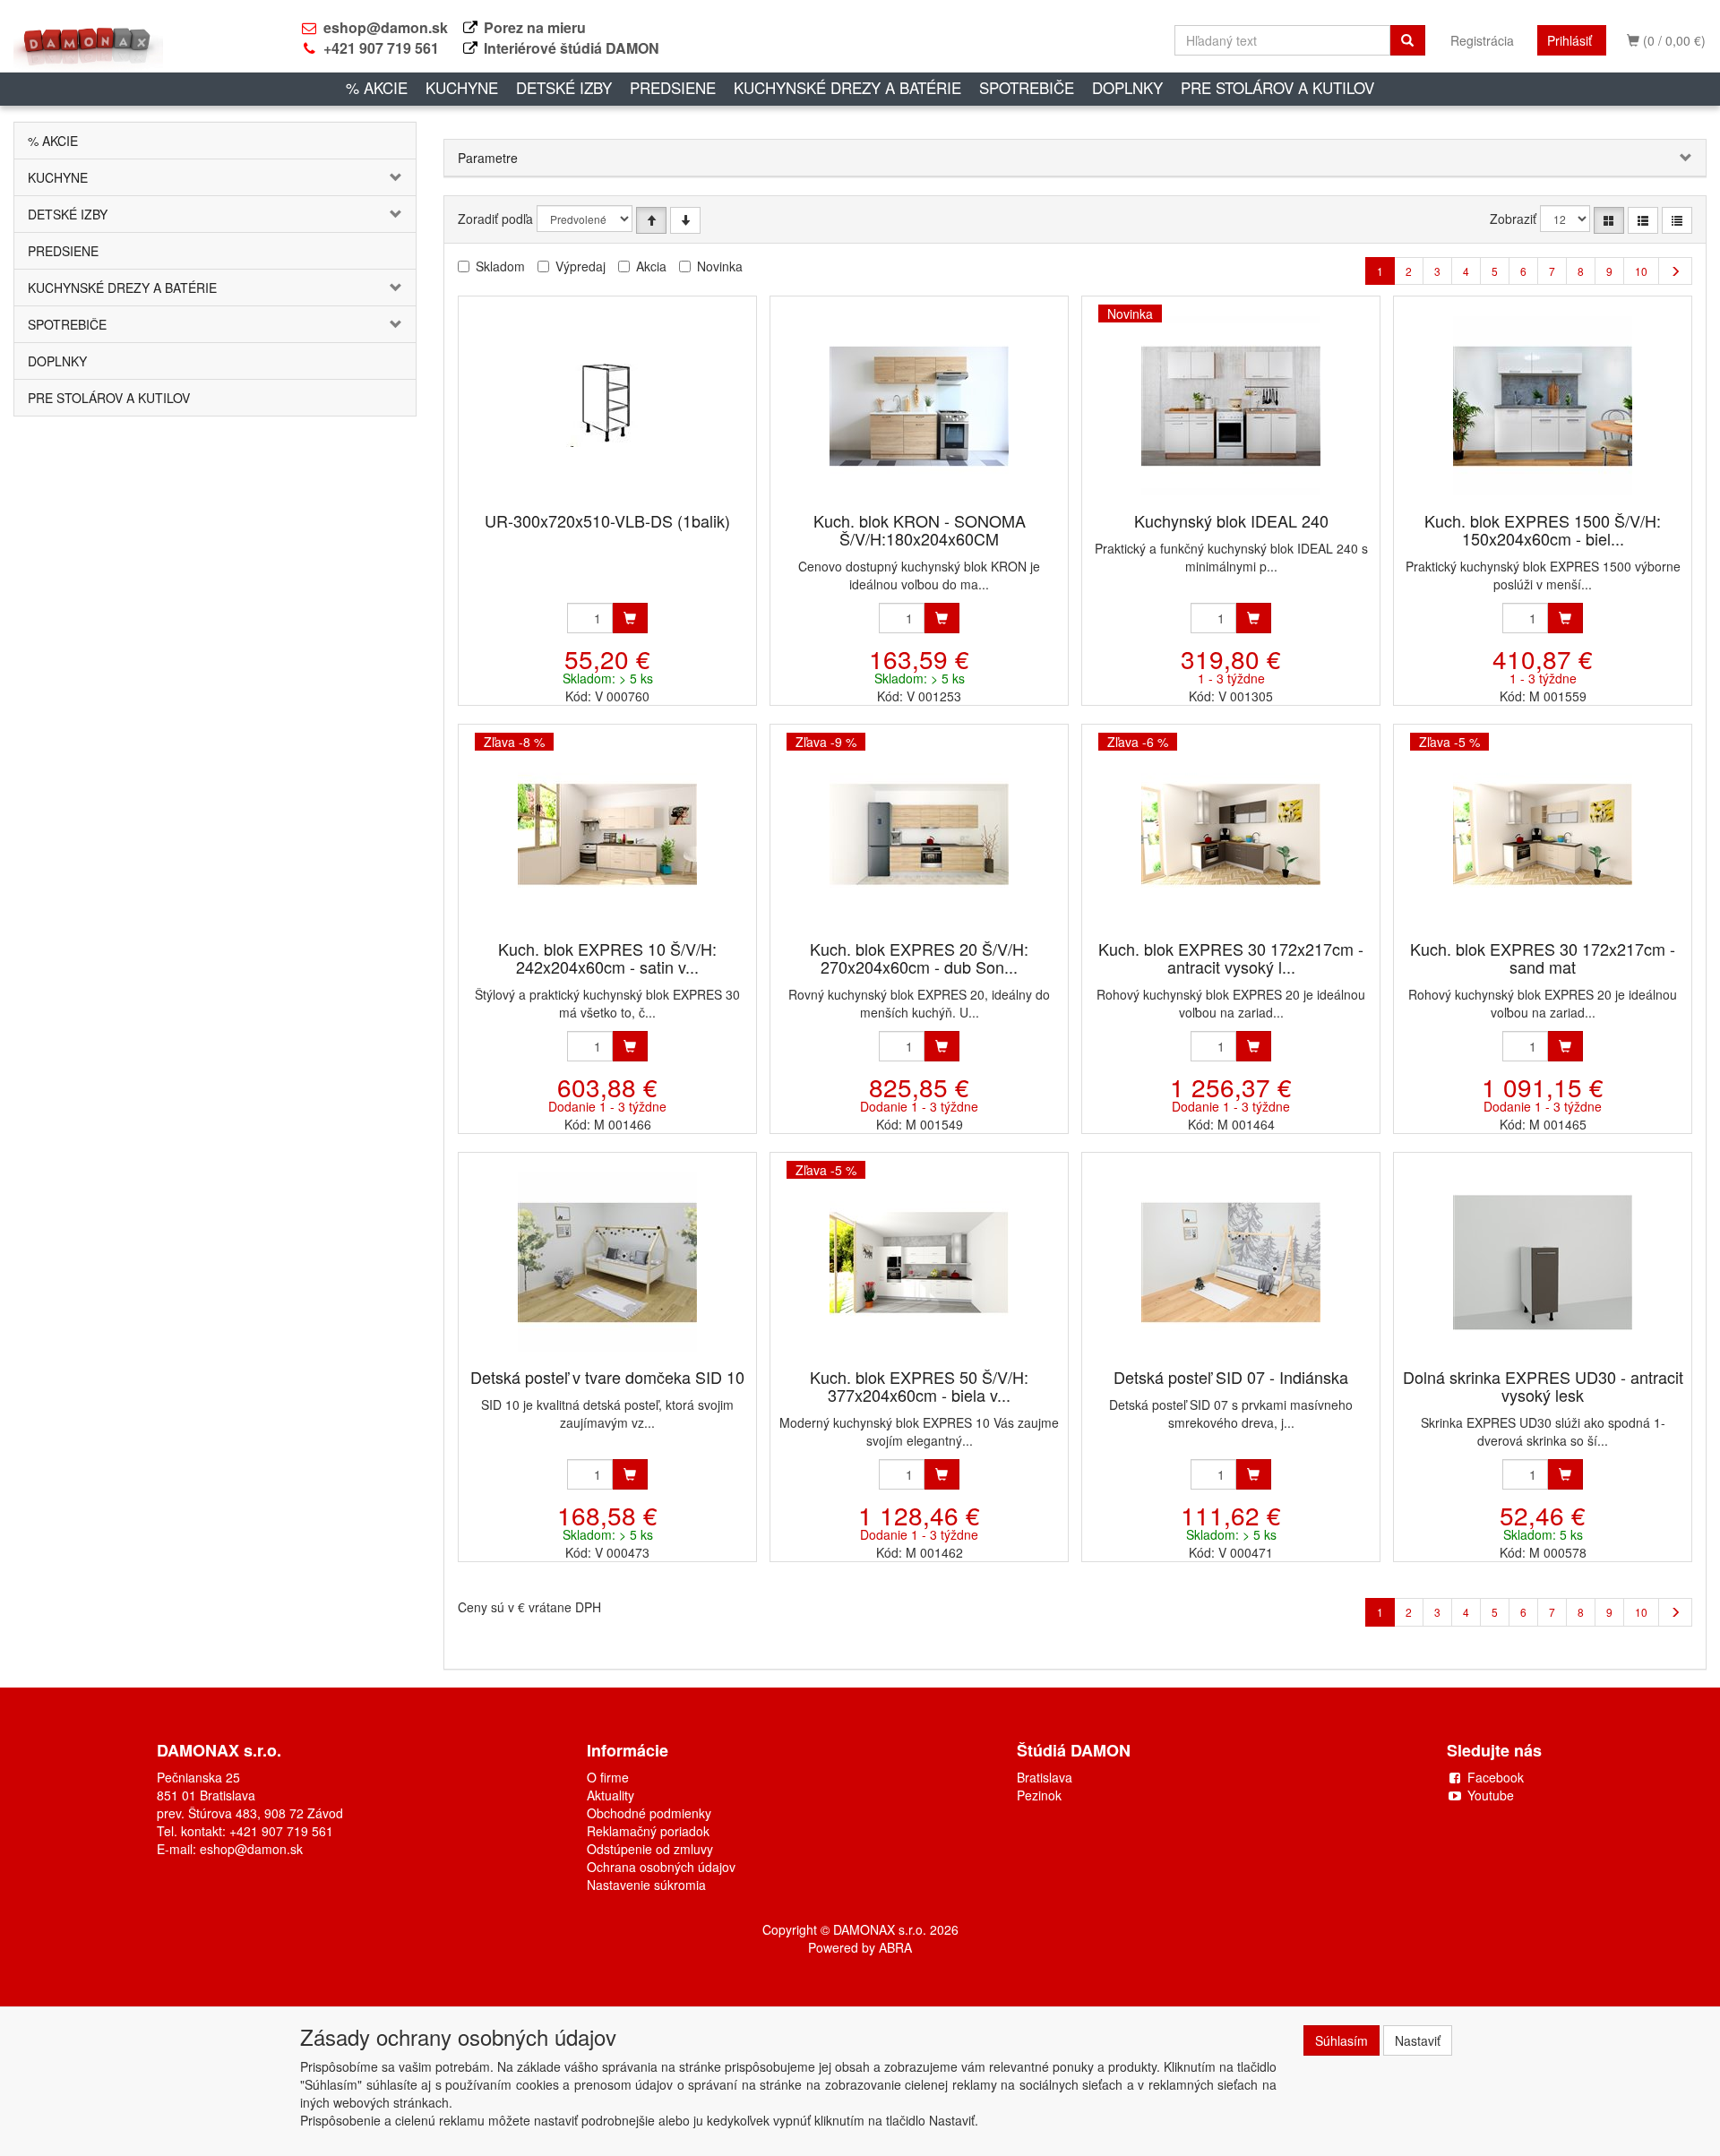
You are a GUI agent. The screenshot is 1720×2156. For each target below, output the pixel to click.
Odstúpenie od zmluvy (650, 1849)
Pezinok (1039, 1795)
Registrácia (1482, 40)
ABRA (895, 1947)
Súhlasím (1342, 2040)
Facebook (1496, 1777)
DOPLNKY (1127, 87)
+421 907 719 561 (381, 48)
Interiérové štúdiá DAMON (572, 48)
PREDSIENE (673, 87)
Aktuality (611, 1795)
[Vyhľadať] (1407, 40)
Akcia (651, 266)
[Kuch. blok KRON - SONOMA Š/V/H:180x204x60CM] (919, 405)
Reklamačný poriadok (648, 1831)
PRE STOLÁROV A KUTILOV (1277, 87)
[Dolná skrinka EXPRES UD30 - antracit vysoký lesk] (1543, 1262)
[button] (382, 177)
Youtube (1491, 1795)
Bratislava (1045, 1777)
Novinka (720, 266)
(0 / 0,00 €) (1673, 40)
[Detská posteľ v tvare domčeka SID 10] (607, 1262)
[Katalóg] (1609, 220)
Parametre (488, 158)
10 (1641, 271)
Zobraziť (1513, 219)
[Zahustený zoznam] (1677, 220)
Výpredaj (580, 266)
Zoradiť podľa (495, 219)
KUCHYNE (462, 87)
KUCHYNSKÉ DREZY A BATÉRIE (847, 87)
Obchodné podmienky (649, 1813)
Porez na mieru (535, 27)
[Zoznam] (1643, 220)
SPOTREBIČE (1027, 87)
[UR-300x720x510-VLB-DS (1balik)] (608, 405)
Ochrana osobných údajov (661, 1867)
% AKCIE (377, 87)
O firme (608, 1777)
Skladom (500, 266)
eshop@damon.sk (386, 27)
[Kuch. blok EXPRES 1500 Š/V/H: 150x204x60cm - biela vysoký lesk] (1543, 405)
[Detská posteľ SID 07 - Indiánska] (1231, 1262)
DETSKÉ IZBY (564, 87)
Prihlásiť (1569, 40)
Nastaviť (1418, 2040)
